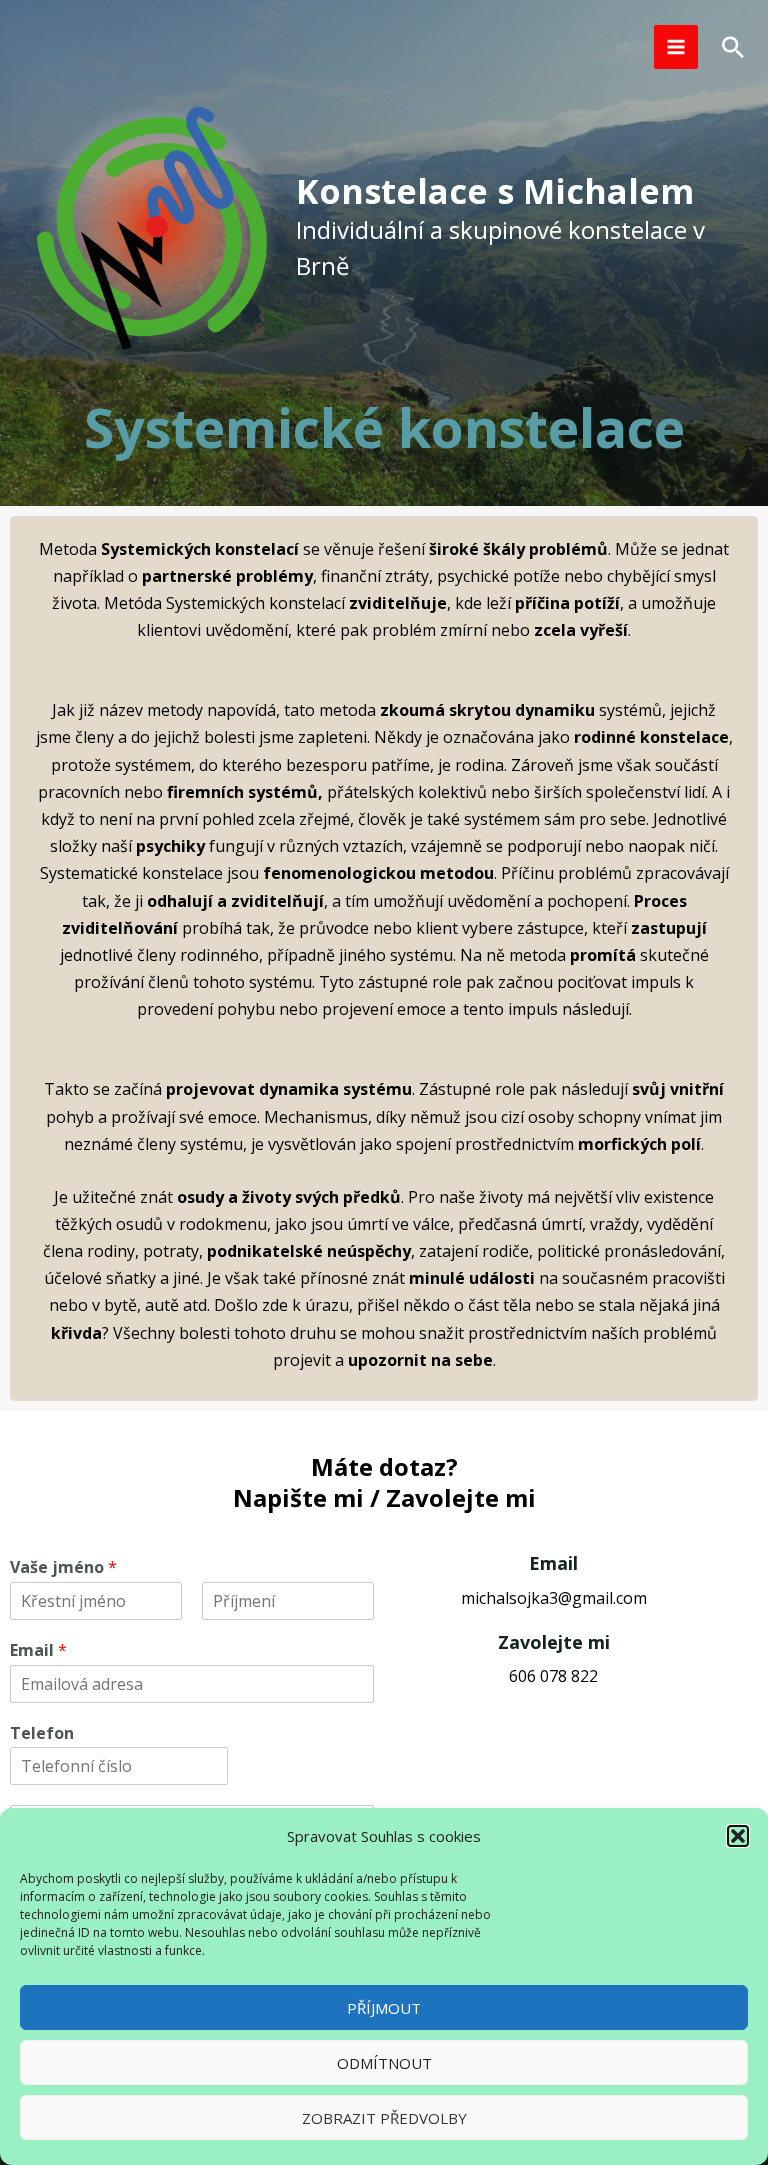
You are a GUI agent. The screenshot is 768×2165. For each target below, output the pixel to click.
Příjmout (384, 2008)
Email (38, 1650)
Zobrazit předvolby (384, 2118)
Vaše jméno (63, 1567)
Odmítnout (384, 2063)
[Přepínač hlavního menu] (676, 47)
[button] (738, 1836)
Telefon (42, 1733)
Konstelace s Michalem (495, 191)
